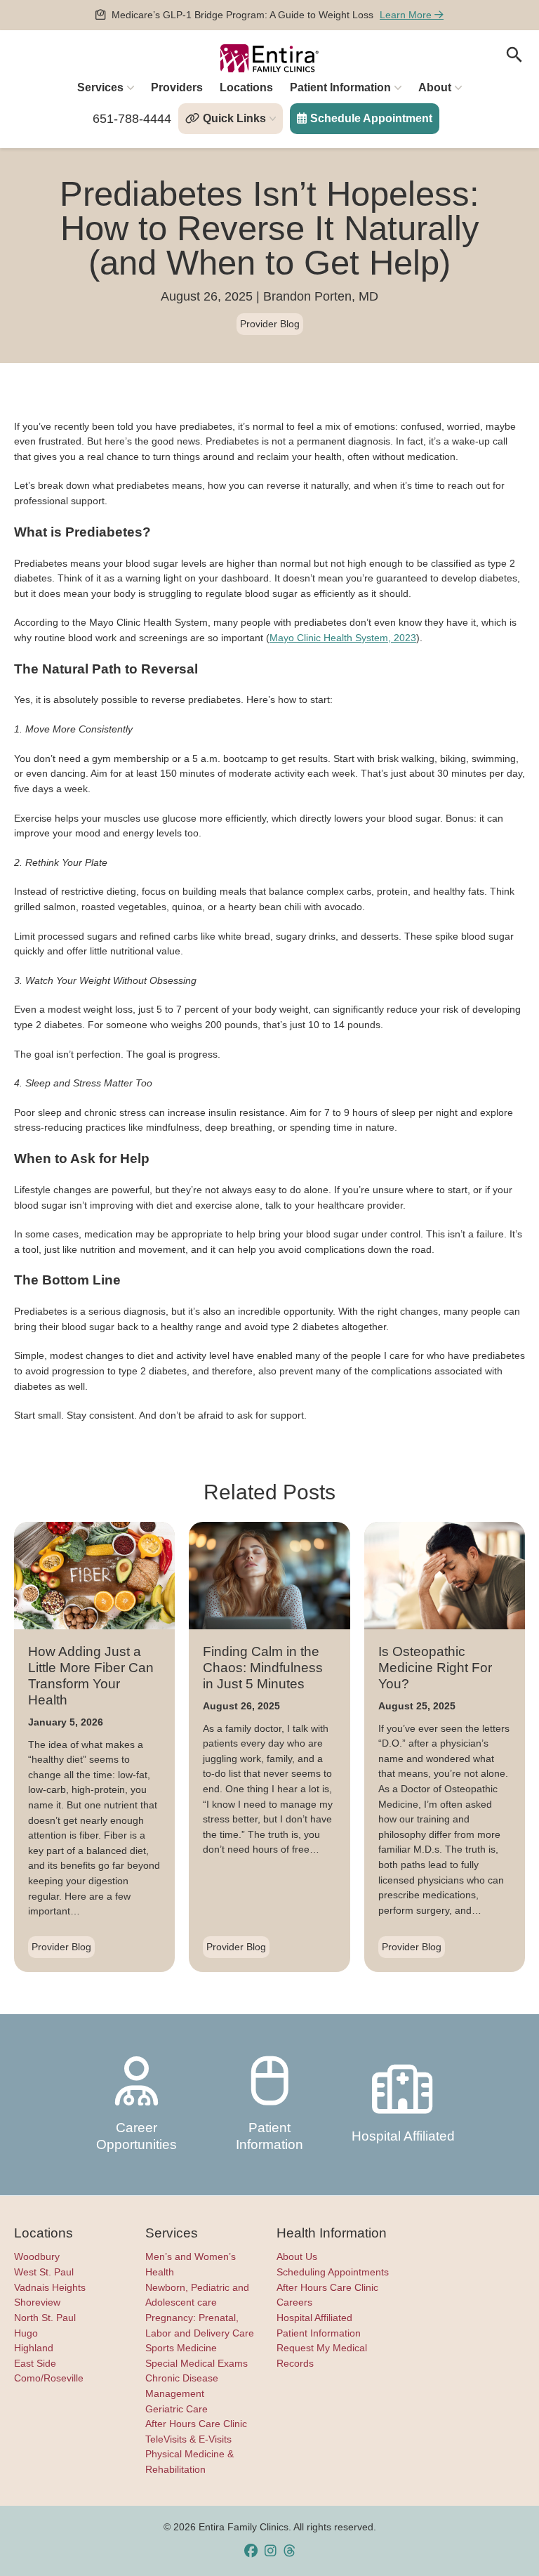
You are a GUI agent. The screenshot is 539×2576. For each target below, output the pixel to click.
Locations (246, 87)
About (435, 87)
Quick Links (234, 118)
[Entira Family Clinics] (269, 58)
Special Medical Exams (197, 2363)
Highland (34, 2348)
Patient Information (340, 87)
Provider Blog (270, 324)
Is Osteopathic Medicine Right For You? (435, 1668)
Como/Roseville (49, 2378)
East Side (35, 2363)
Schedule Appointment (371, 118)
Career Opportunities (137, 2136)
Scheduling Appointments (333, 2272)
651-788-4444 (132, 119)
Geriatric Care (177, 2409)
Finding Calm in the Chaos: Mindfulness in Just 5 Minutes (263, 1668)
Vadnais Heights (50, 2287)
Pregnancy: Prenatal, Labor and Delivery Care (200, 2325)
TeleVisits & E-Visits (188, 2439)
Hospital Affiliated (403, 2136)
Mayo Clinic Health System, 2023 (343, 638)
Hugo (26, 2333)
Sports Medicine (181, 2348)
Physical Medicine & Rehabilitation (189, 2462)
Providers (177, 87)
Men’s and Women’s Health (191, 2264)
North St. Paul (45, 2318)
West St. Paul (44, 2272)
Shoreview (37, 2302)
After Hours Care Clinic (196, 2424)
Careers (294, 2302)
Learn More (407, 15)
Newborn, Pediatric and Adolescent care (197, 2295)
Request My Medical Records (322, 2355)
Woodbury (37, 2256)
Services (100, 87)
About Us (297, 2256)
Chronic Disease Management (182, 2386)
